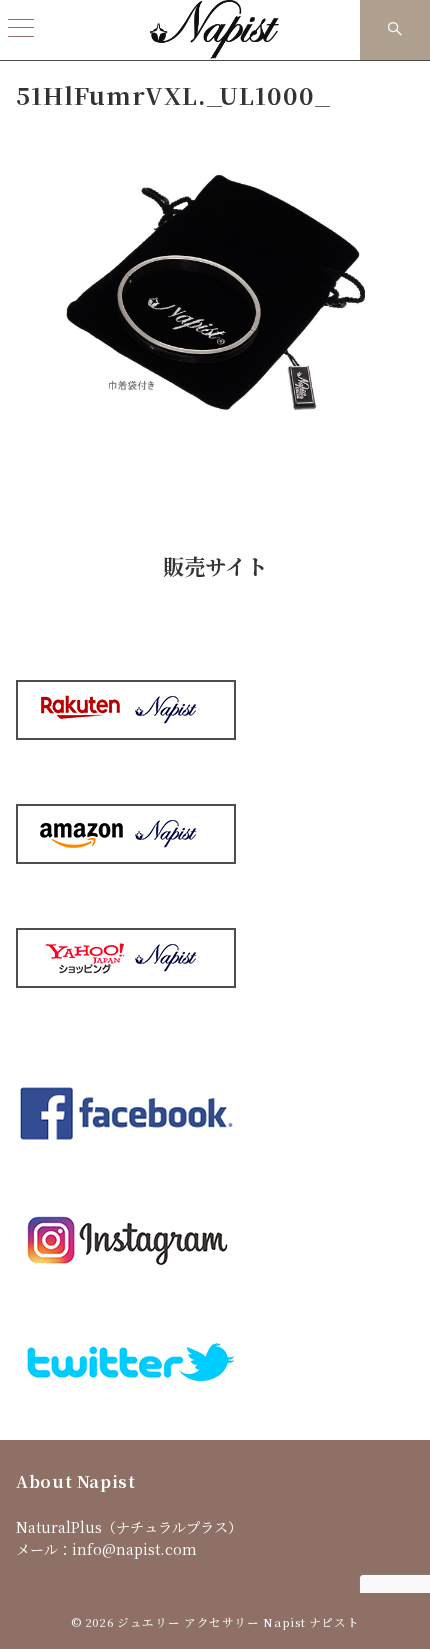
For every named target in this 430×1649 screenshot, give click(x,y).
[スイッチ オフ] (395, 30)
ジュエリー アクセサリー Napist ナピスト (238, 1622)
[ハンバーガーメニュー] (21, 29)
